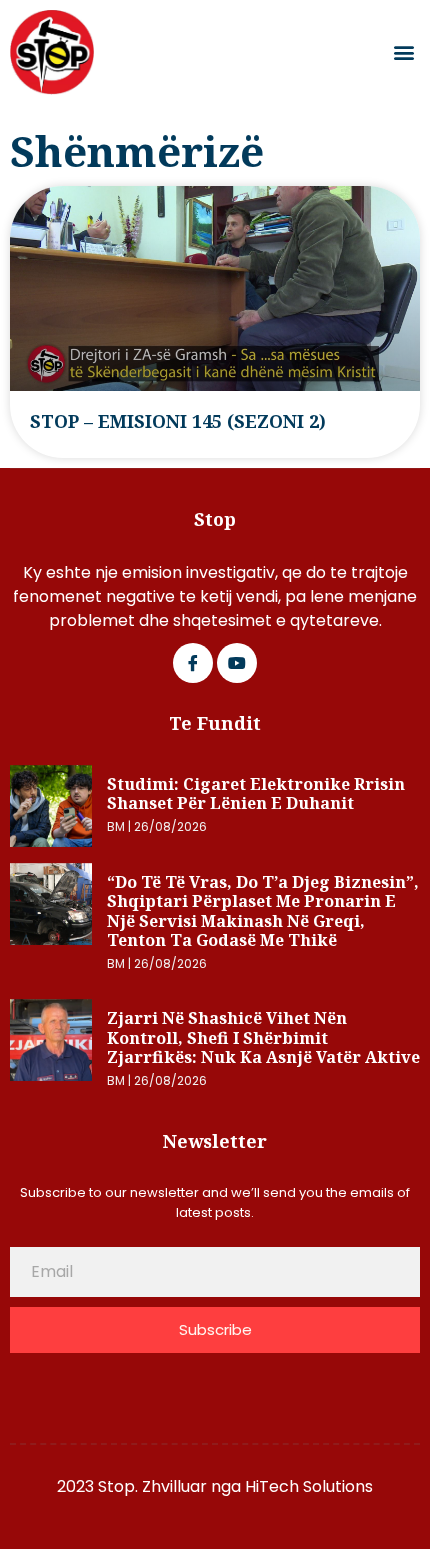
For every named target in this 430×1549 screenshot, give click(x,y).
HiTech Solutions (309, 1486)
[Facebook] (193, 663)
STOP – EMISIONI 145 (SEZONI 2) (178, 421)
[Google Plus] (237, 663)
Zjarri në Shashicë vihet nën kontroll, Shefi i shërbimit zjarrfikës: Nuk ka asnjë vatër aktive (263, 1037)
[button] (403, 52)
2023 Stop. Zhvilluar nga (151, 1486)
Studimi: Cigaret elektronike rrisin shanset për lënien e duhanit (256, 794)
